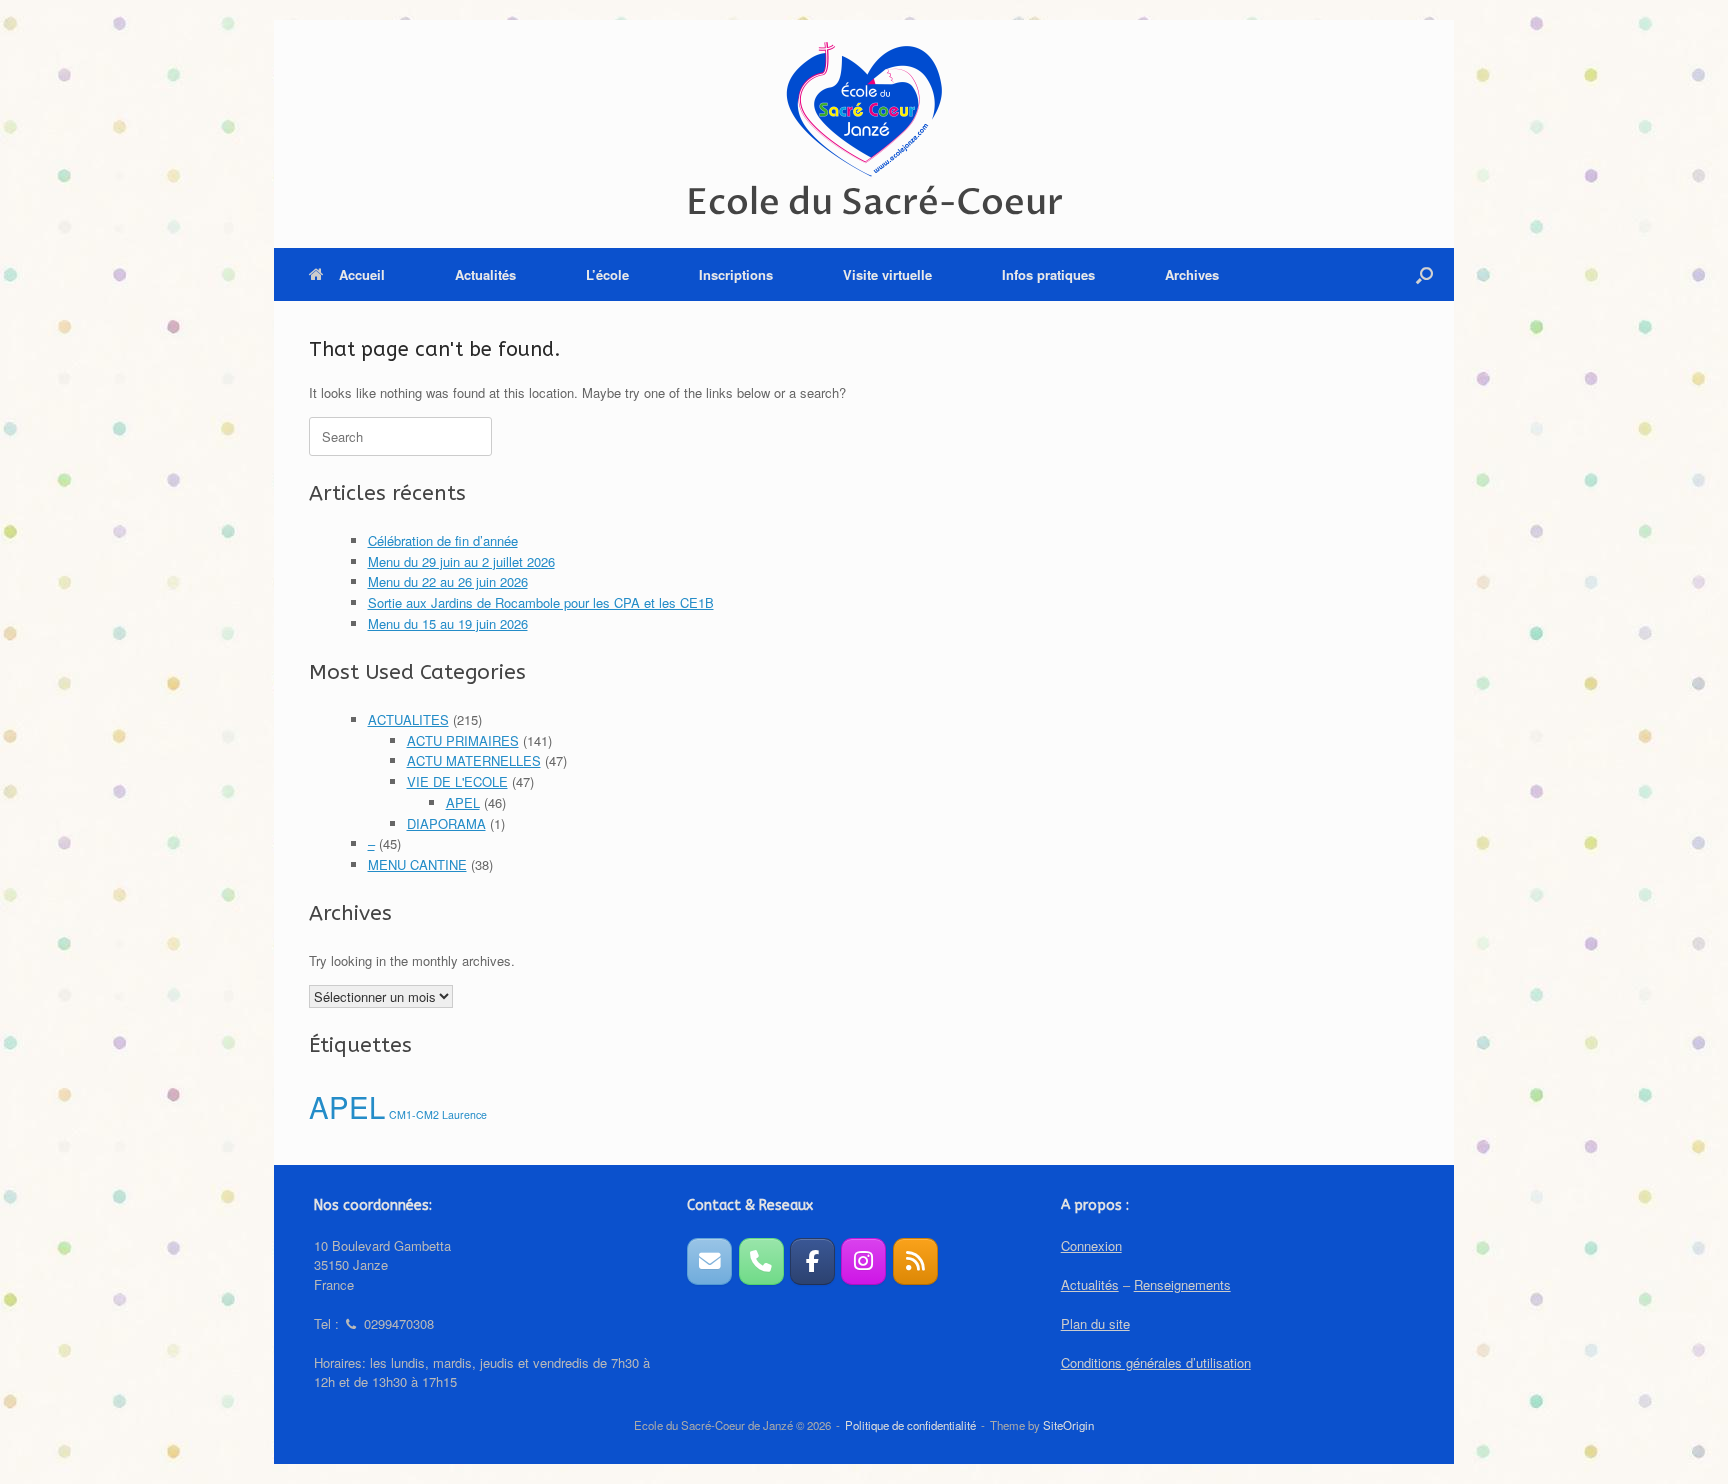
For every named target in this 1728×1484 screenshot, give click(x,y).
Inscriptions (736, 274)
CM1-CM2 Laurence (438, 1114)
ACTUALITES (408, 719)
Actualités (485, 274)
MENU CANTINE (417, 864)
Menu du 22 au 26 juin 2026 (448, 581)
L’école (607, 274)
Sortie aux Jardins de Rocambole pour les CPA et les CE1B (541, 602)
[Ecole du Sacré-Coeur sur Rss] (915, 1261)
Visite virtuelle (887, 274)
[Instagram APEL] (863, 1261)
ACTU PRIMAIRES (463, 740)
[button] (1424, 274)
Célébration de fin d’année (443, 540)
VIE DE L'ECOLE (457, 781)
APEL (463, 802)
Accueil (362, 274)
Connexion (1091, 1245)
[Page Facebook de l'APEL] (812, 1261)
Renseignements (1182, 1284)
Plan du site (1095, 1323)
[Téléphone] (761, 1261)
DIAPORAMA (446, 823)
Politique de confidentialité (910, 1425)
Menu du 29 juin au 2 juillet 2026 (461, 561)
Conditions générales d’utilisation (1156, 1362)
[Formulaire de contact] (709, 1261)
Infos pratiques (1048, 274)
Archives (1192, 274)
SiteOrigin (1068, 1425)
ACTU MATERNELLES (474, 760)
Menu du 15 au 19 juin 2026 (448, 623)
